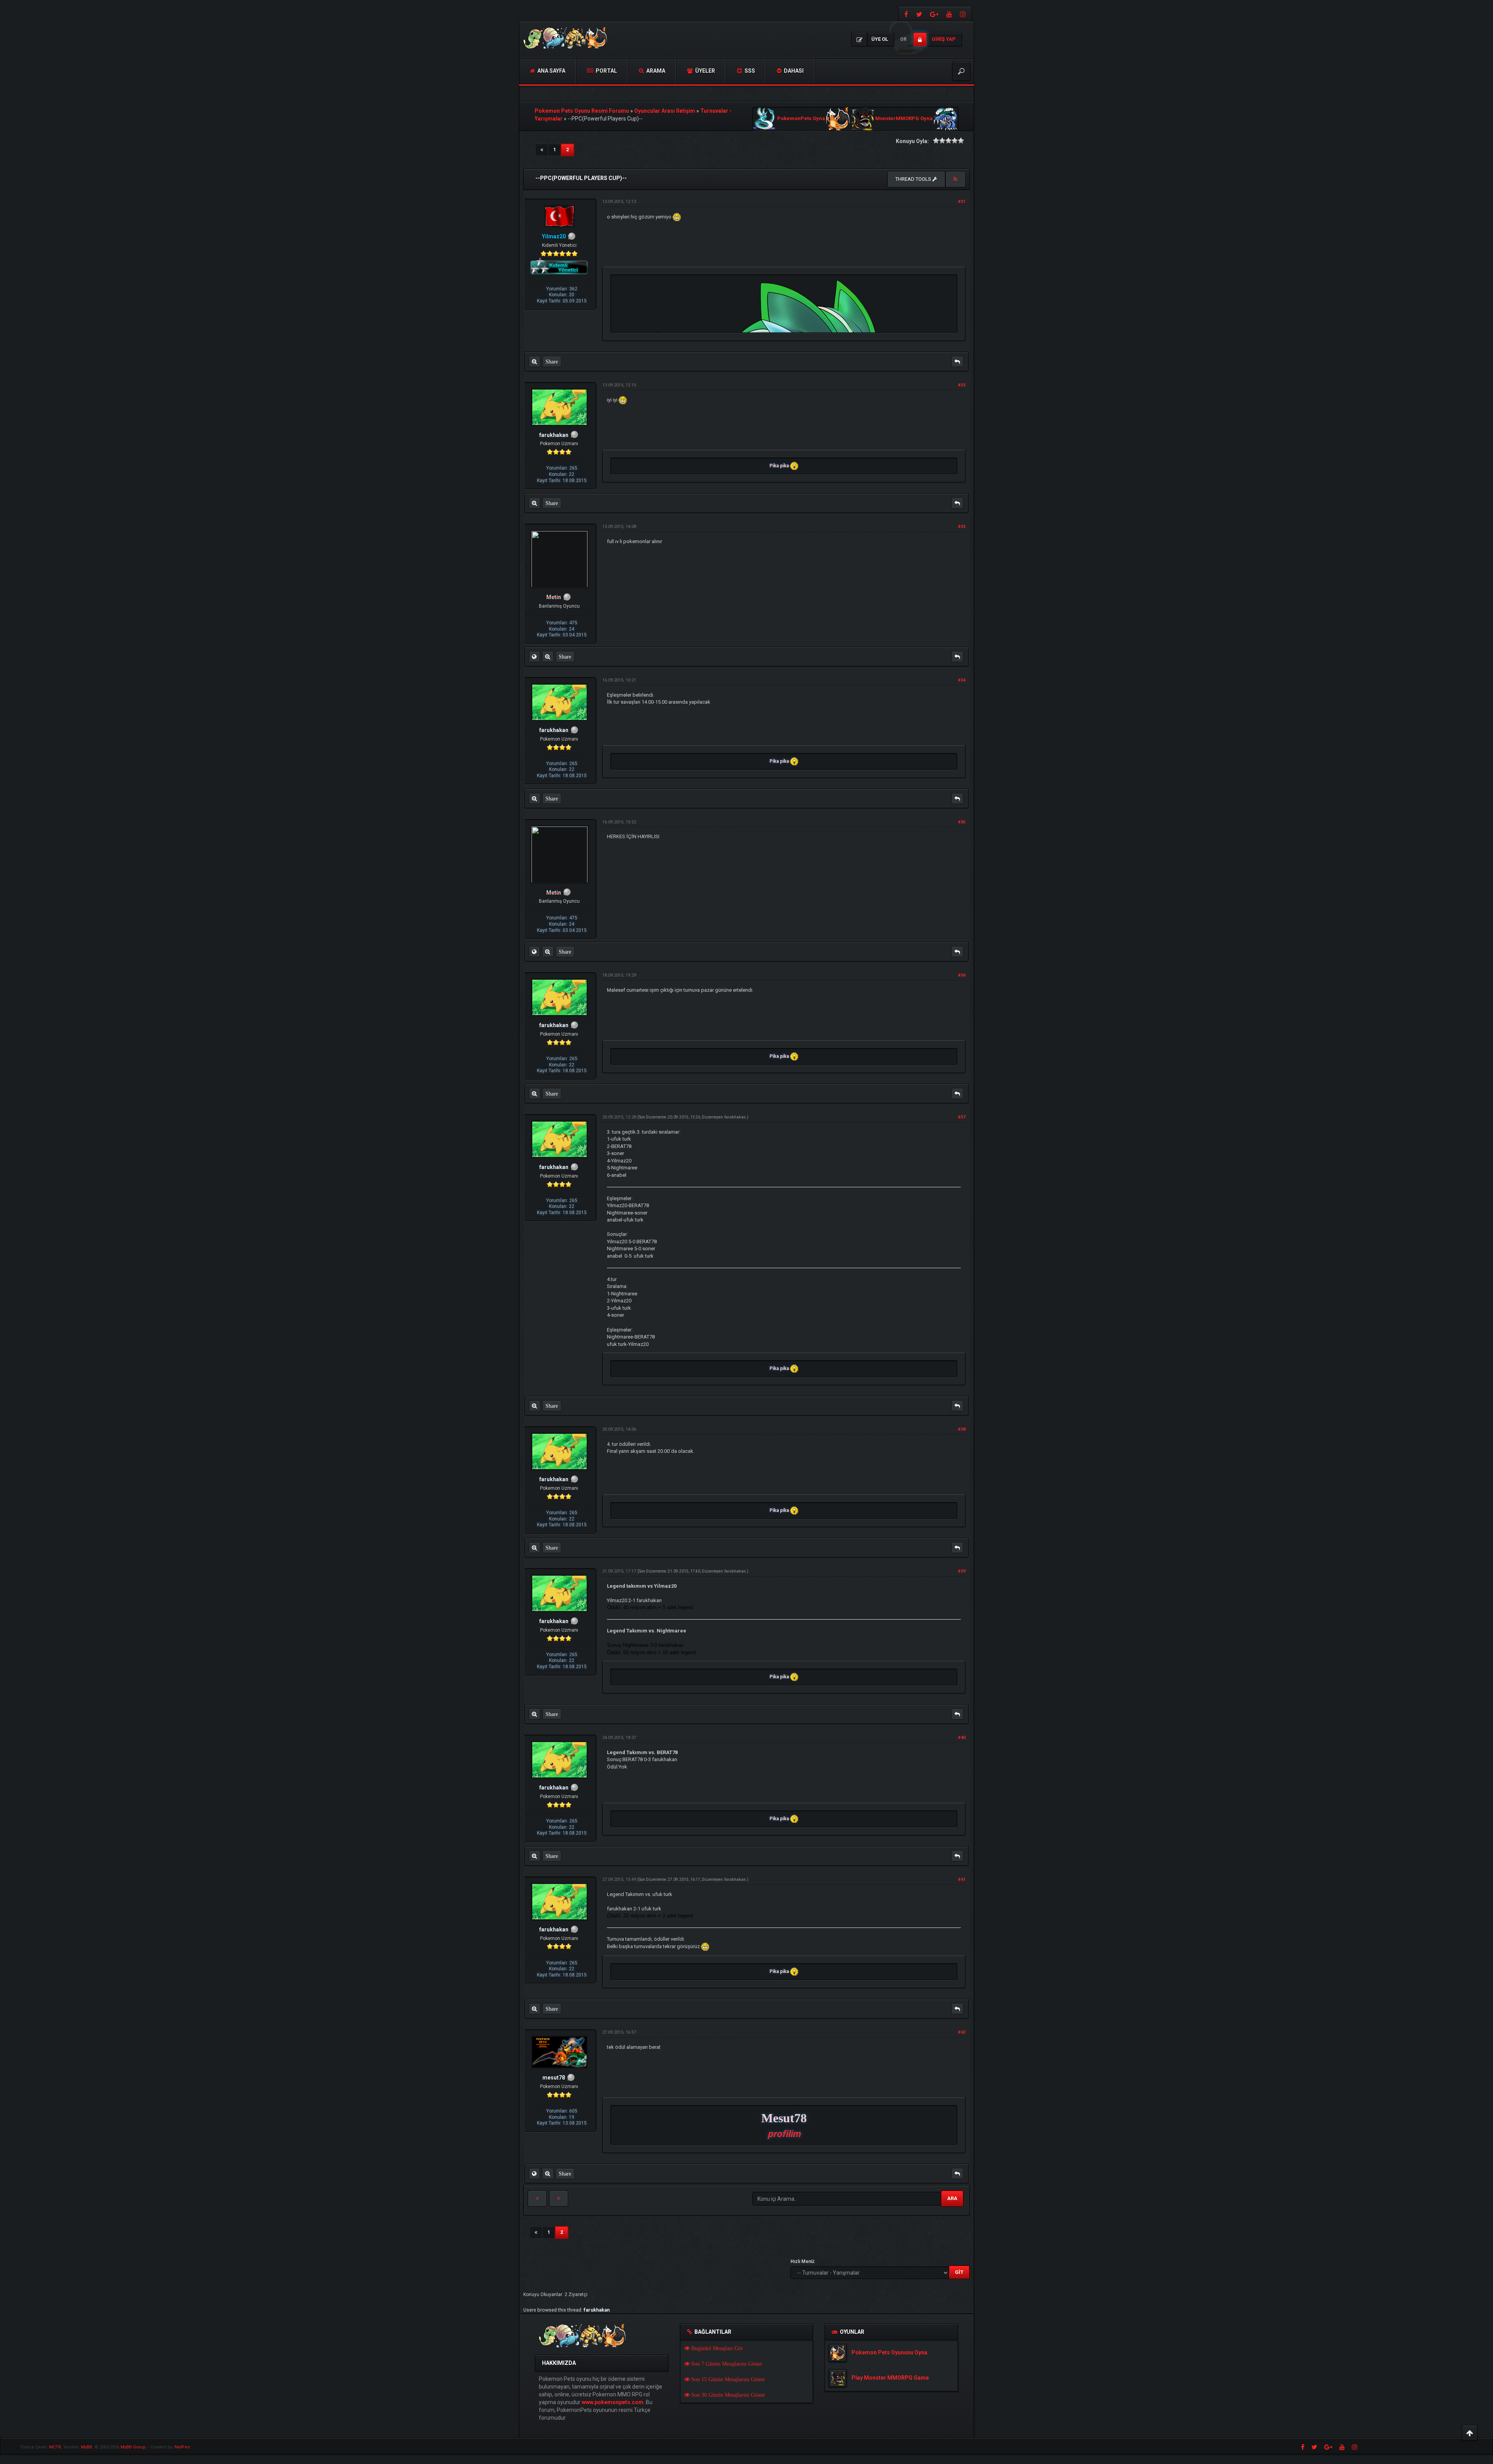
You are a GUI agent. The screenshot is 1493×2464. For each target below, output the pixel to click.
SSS (749, 71)
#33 (962, 527)
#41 (962, 1879)
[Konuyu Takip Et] (955, 179)
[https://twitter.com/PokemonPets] (919, 14)
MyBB (87, 2447)
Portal (606, 71)
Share (552, 362)
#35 (962, 822)
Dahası (793, 71)
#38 (962, 1429)
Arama (655, 71)
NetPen (182, 2447)
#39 (962, 1571)
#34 (962, 680)
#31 (962, 202)
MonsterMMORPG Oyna (904, 119)
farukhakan (735, 1117)
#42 (962, 2032)
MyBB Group (133, 2447)
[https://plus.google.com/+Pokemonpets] (934, 14)
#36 (962, 975)
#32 (962, 385)
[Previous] (542, 150)
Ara (952, 2198)
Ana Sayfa (551, 71)
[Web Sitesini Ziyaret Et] (534, 657)
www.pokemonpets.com (613, 2402)
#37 (962, 1117)
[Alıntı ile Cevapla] (957, 362)
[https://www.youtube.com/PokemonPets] (949, 14)
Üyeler (705, 71)
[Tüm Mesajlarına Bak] (534, 362)
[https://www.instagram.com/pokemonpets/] (964, 14)
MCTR (55, 2447)
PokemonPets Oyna (801, 119)
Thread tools (914, 179)
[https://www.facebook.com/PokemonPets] (905, 14)
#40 (962, 1738)
